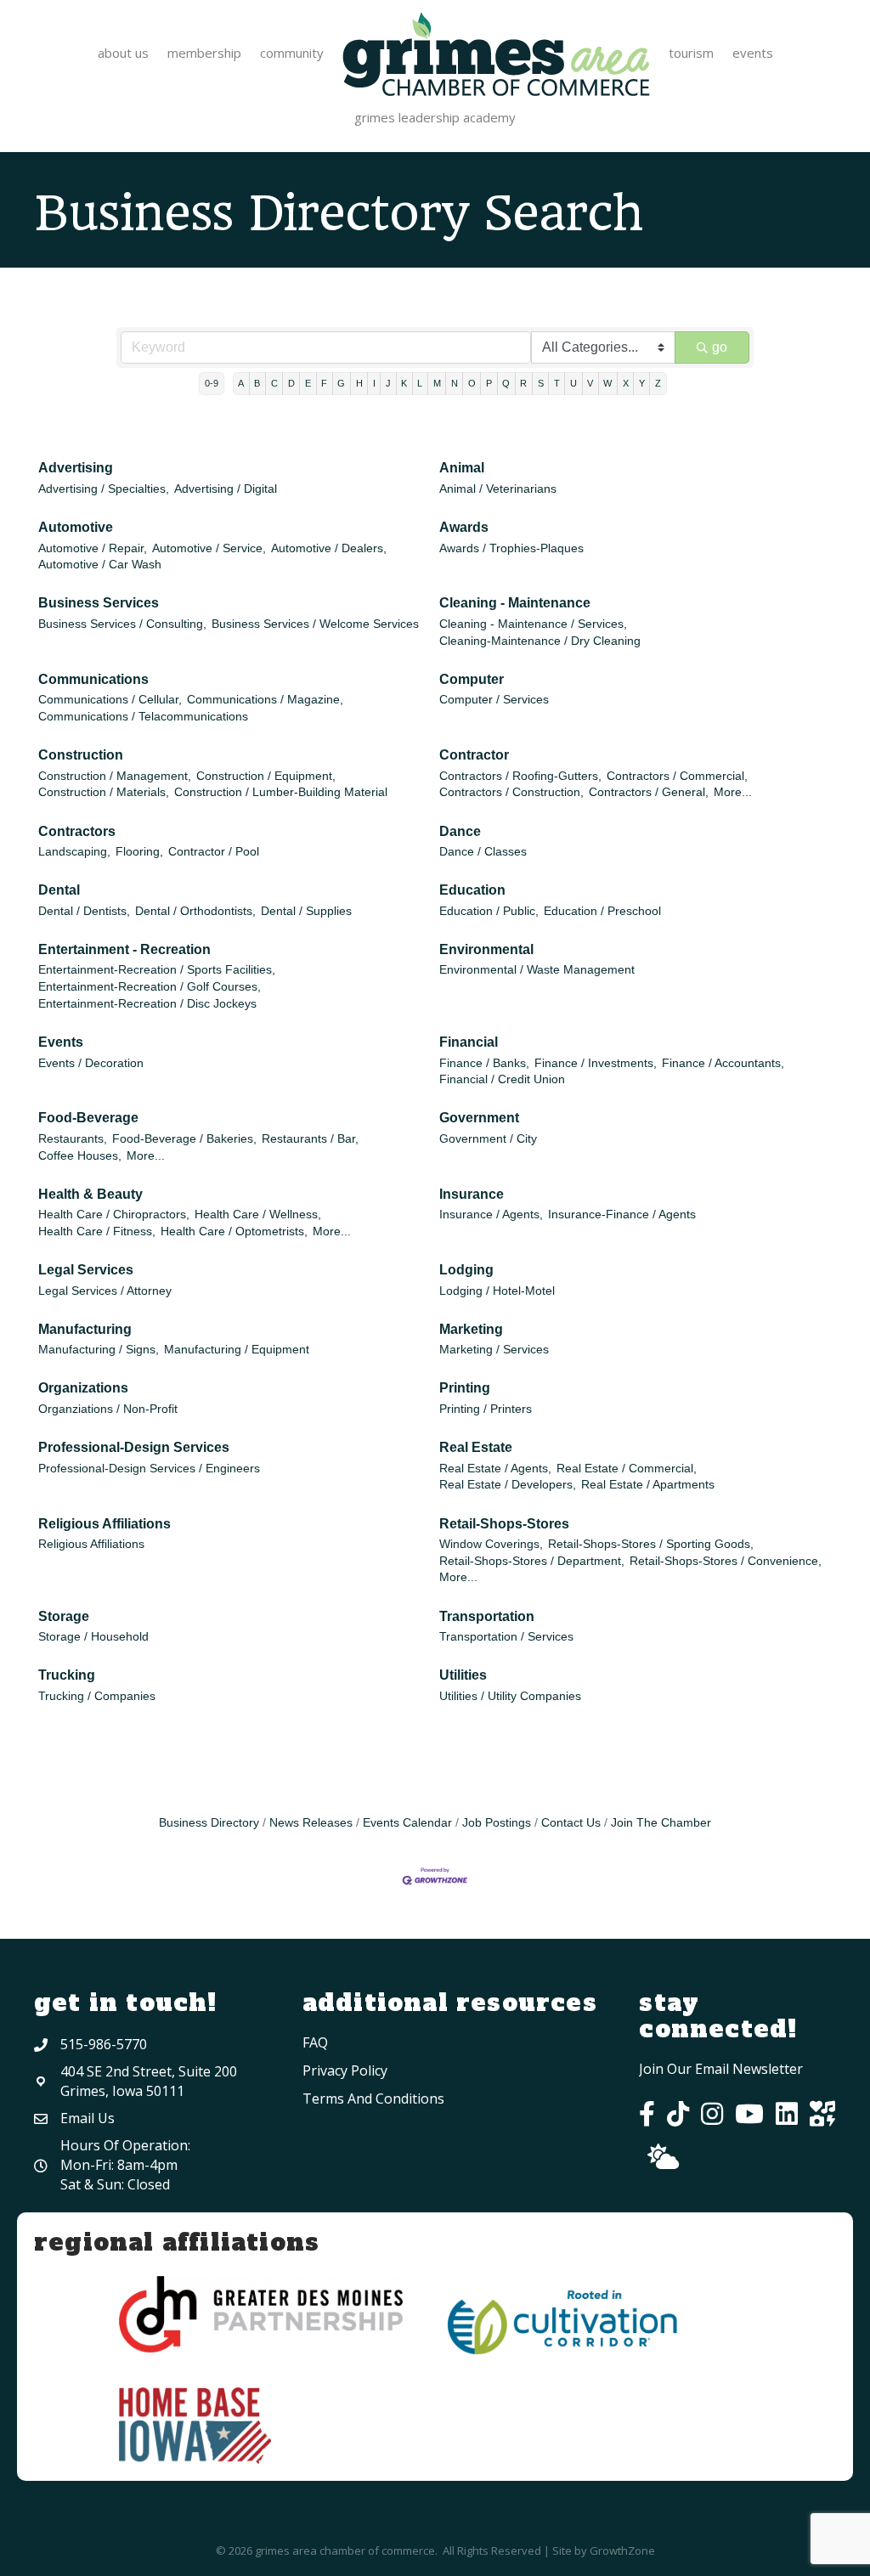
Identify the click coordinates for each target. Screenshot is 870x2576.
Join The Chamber (661, 1823)
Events (753, 53)
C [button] (274, 383)
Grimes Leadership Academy (435, 117)
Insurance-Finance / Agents (622, 1215)
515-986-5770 (104, 2044)
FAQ (315, 2042)
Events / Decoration (91, 1063)
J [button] (388, 383)
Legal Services (86, 1270)
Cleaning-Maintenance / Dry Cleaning (540, 641)
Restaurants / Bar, (310, 1139)
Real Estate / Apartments (648, 1485)
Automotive (76, 527)
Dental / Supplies (306, 911)
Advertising (76, 468)
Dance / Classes (483, 852)
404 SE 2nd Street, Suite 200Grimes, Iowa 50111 (149, 2081)
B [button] (257, 383)
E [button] (308, 383)
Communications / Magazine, (265, 700)
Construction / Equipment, (266, 776)
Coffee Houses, (80, 1156)
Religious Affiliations (105, 1524)
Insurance (472, 1194)
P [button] (489, 383)
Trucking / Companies (97, 1696)
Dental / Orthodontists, (195, 911)
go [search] (720, 347)
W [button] (607, 383)
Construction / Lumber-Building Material (281, 792)
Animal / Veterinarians (498, 489)
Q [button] (506, 383)
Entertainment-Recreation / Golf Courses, (150, 987)
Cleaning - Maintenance (515, 603)
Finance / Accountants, (723, 1063)
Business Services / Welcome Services (315, 624)
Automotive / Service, (209, 548)
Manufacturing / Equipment (237, 1350)
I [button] (374, 383)
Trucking (67, 1675)
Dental (59, 890)
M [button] (437, 383)
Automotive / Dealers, (329, 548)
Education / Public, (489, 911)
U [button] (573, 383)
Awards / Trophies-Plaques (511, 548)
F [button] (324, 383)
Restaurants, (73, 1139)
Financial (469, 1042)
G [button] (341, 383)
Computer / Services (494, 700)
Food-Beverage (88, 1118)
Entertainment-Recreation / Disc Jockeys (147, 1004)
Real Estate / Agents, (495, 1469)
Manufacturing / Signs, (99, 1350)
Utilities (463, 1675)
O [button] (472, 383)
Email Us (88, 2118)
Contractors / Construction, (511, 792)
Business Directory (209, 1823)
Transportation (487, 1616)
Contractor (474, 755)
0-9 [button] (212, 383)
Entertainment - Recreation (124, 949)
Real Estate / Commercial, (627, 1469)
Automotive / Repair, (93, 548)
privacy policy (345, 2070)
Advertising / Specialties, (104, 489)
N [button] (455, 383)
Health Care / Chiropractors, (114, 1215)
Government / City (488, 1139)
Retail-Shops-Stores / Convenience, (726, 1561)
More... (733, 792)
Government (479, 1118)
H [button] (359, 383)
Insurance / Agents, (491, 1215)
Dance (460, 831)
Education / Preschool (602, 911)
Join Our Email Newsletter (721, 2069)
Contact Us (571, 1823)
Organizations (83, 1388)
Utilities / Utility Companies (510, 1696)
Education (472, 890)
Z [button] (658, 383)
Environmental (486, 949)
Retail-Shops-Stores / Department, (532, 1561)
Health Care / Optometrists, (234, 1232)
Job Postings (497, 1823)
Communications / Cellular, (110, 700)
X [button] (626, 383)
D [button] (291, 383)
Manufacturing (85, 1329)
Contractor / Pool (214, 852)
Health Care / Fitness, (97, 1232)
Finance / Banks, (484, 1063)
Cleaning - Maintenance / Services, (533, 624)
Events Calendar (407, 1823)
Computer (472, 679)
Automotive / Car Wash (100, 565)
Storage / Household (93, 1637)
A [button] (241, 383)
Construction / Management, (115, 776)
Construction (81, 755)
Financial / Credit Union (502, 1079)
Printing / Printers (486, 1409)
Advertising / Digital (226, 489)
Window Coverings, (491, 1544)
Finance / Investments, (596, 1063)
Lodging (466, 1270)
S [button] (541, 383)
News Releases (311, 1823)
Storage (64, 1616)
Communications (93, 679)
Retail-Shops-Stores (504, 1524)
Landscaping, (74, 852)
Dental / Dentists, (84, 911)
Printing (465, 1388)
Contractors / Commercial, (677, 776)
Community (292, 53)
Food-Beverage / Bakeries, (184, 1139)
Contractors (77, 831)
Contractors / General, (649, 792)
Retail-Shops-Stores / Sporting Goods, (651, 1544)
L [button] (420, 383)
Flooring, (139, 852)
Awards (464, 527)
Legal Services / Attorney (105, 1291)
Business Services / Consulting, (122, 624)
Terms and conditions (373, 2099)
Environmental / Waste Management (537, 970)
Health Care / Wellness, (258, 1215)
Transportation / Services (506, 1637)
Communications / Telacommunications (143, 717)
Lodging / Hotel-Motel (497, 1291)
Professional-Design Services (134, 1447)
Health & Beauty (90, 1194)
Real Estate (476, 1447)
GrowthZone (622, 2551)
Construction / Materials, (104, 792)
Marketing (471, 1329)
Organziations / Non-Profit (108, 1409)
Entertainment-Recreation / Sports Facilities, (157, 970)
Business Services (99, 603)
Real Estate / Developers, (508, 1485)
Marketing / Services (494, 1350)
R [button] (523, 383)
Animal (462, 468)
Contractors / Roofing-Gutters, (520, 776)
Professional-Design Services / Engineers (149, 1469)
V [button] (590, 383)
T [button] (557, 383)
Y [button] (642, 383)
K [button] (404, 383)
